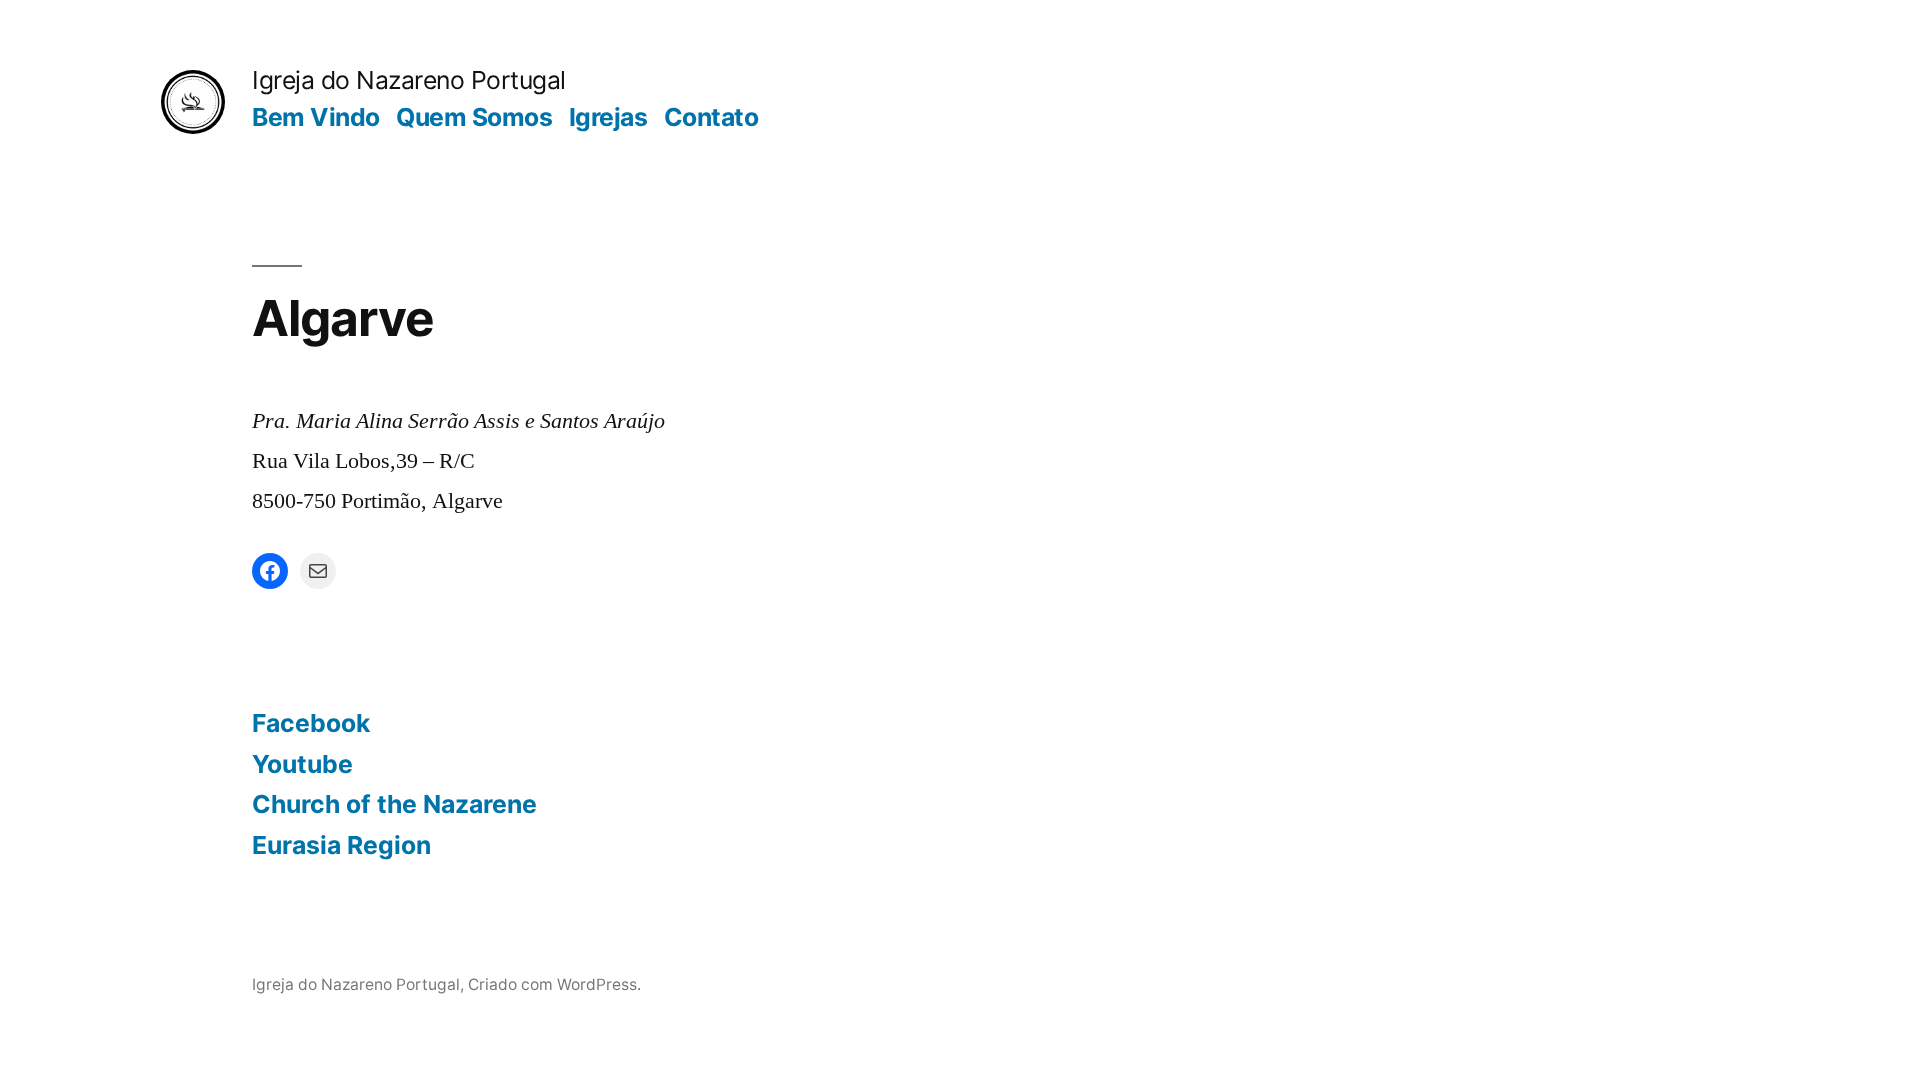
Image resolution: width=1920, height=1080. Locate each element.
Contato (711, 117)
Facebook (311, 723)
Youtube (302, 764)
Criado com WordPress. (554, 984)
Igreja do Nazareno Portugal (409, 80)
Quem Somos (474, 117)
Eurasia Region (341, 845)
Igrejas (608, 117)
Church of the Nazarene (394, 804)
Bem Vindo (316, 117)
